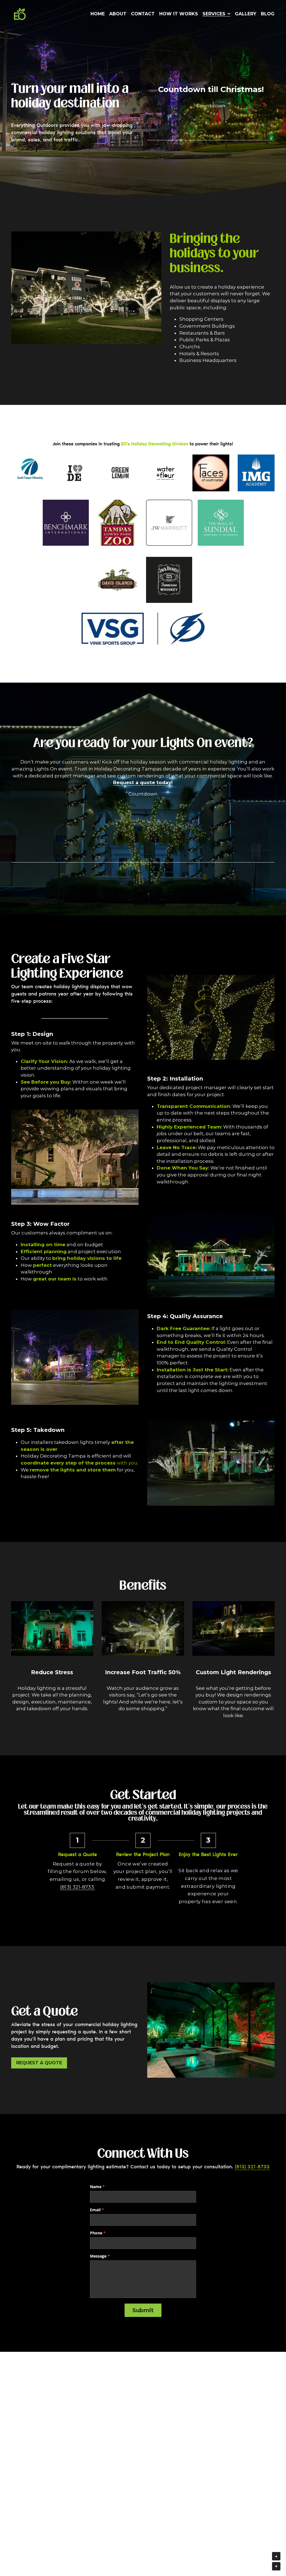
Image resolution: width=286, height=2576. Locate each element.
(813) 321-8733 (77, 1887)
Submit (143, 2310)
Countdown (211, 106)
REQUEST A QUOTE (39, 2063)
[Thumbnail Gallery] (66, 523)
